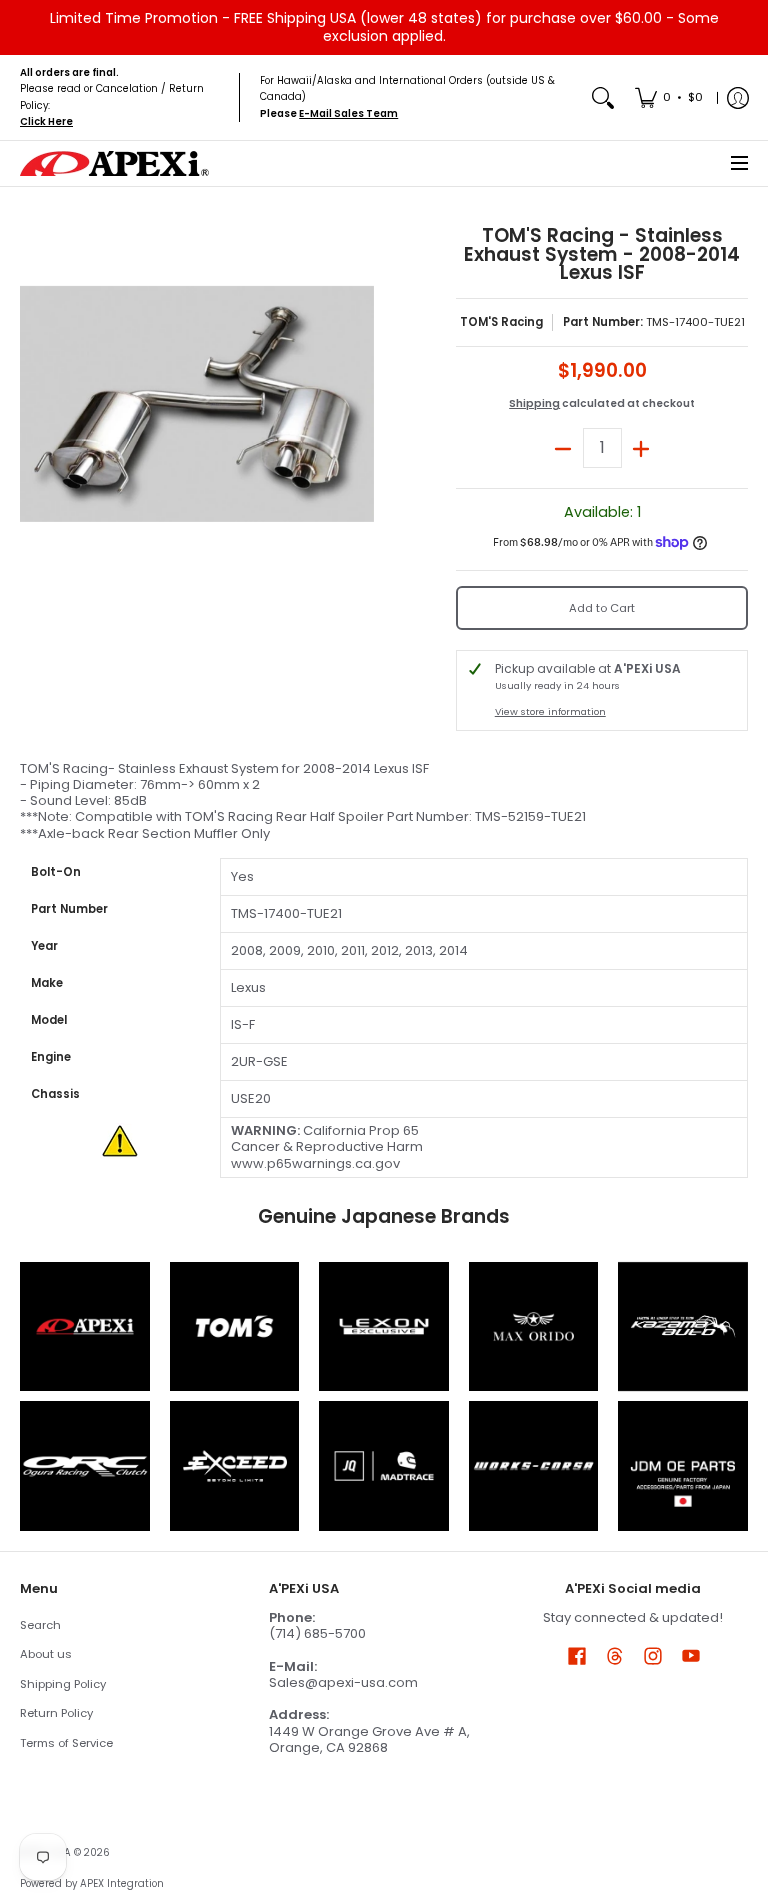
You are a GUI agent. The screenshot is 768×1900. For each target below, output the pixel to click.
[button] (577, 1655)
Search (40, 1625)
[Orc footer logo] (85, 1466)
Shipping (534, 403)
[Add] (641, 448)
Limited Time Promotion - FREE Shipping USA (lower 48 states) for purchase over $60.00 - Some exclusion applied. (384, 27)
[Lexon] (384, 1327)
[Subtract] (563, 448)
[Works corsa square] (534, 1466)
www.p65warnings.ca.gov (315, 1163)
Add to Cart (602, 608)
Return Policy (56, 1713)
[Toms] (235, 1327)
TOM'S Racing (501, 322)
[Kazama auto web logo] (683, 1327)
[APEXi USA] (115, 163)
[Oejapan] (683, 1466)
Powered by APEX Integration (92, 1883)
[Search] (603, 97)
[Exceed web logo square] (235, 1466)
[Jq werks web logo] (384, 1466)
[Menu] (738, 163)
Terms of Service (66, 1743)
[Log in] (738, 97)
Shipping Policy (63, 1684)
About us (46, 1654)
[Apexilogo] (85, 1327)
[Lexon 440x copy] (534, 1327)
